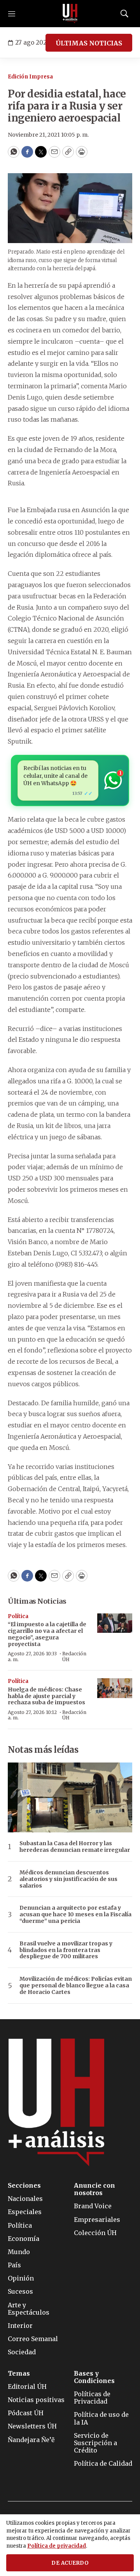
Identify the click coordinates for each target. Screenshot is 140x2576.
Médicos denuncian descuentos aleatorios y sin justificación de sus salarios (68, 1879)
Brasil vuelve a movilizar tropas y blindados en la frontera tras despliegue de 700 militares (66, 1950)
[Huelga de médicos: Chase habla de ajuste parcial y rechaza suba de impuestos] (115, 1688)
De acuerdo (70, 2563)
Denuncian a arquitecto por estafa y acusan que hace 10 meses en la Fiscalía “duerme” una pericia (75, 1914)
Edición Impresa (30, 77)
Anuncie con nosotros (94, 2189)
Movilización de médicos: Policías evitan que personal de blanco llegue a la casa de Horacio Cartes (76, 1985)
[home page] (70, 14)
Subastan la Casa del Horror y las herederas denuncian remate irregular (75, 1847)
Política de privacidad (57, 2546)
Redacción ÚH (74, 1656)
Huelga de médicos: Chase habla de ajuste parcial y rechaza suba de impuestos (46, 1696)
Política (18, 1616)
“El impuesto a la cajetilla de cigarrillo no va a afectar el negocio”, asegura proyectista (47, 1634)
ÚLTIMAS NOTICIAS (89, 43)
